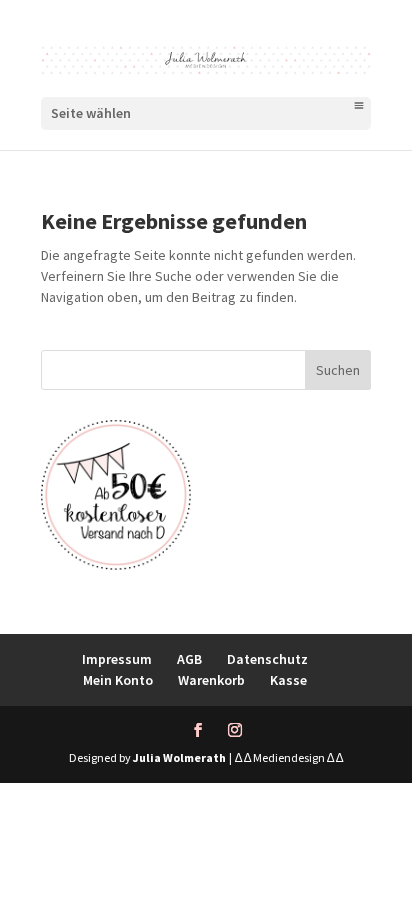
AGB (189, 659)
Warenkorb (211, 680)
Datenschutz (267, 659)
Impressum (117, 659)
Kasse (288, 680)
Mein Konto (118, 680)
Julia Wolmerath (179, 757)
